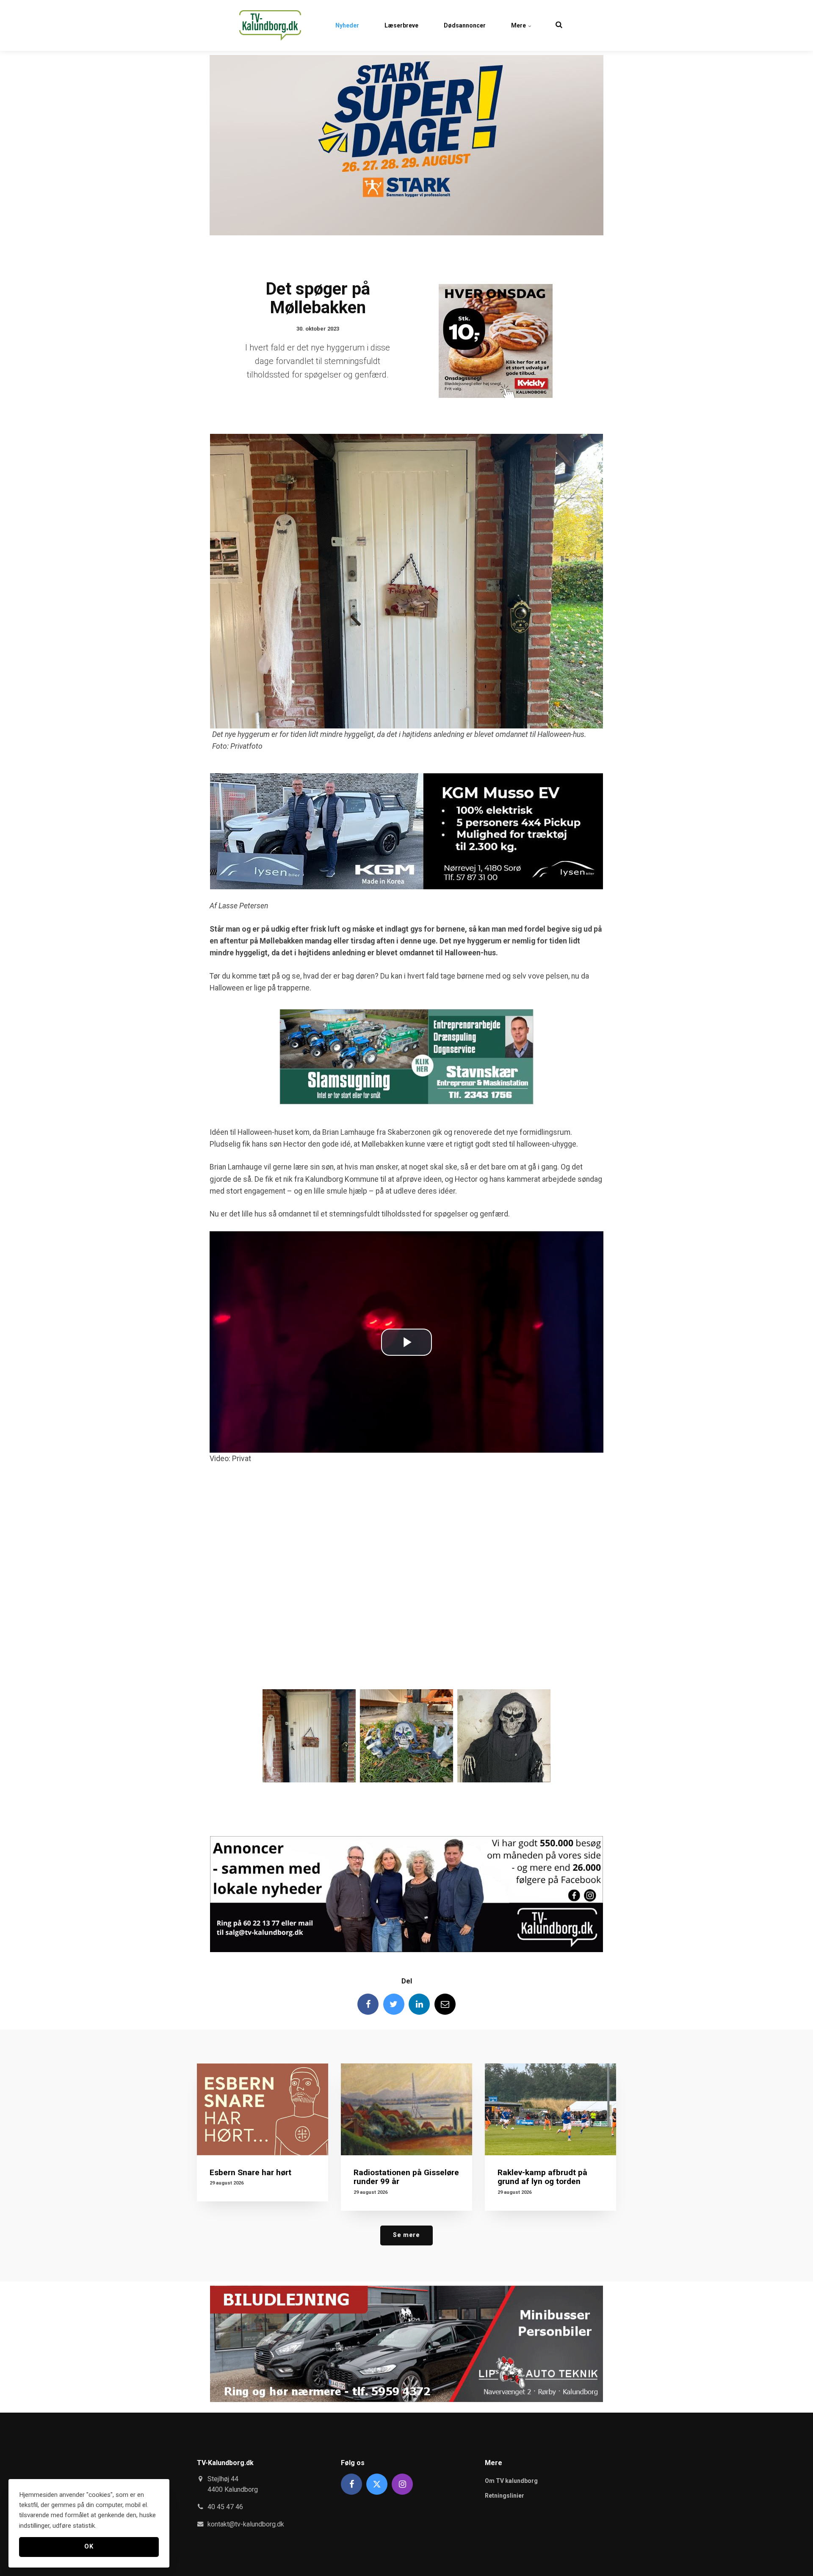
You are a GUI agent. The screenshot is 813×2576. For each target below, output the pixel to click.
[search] (559, 25)
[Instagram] (402, 2484)
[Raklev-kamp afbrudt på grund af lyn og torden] (550, 2109)
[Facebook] (368, 2004)
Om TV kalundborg (511, 2481)
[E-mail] (445, 2004)
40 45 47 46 (225, 2507)
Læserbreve (401, 25)
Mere (519, 25)
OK (89, 2547)
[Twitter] (394, 2004)
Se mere (406, 2235)
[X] (377, 2484)
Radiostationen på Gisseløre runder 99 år (406, 2177)
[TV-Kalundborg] (270, 25)
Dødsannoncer (465, 25)
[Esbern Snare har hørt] (263, 2109)
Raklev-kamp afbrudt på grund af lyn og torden (542, 2177)
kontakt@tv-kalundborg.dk (246, 2524)
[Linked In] (419, 2004)
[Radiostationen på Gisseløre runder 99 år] (406, 2109)
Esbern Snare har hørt (250, 2172)
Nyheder (347, 25)
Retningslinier (505, 2496)
